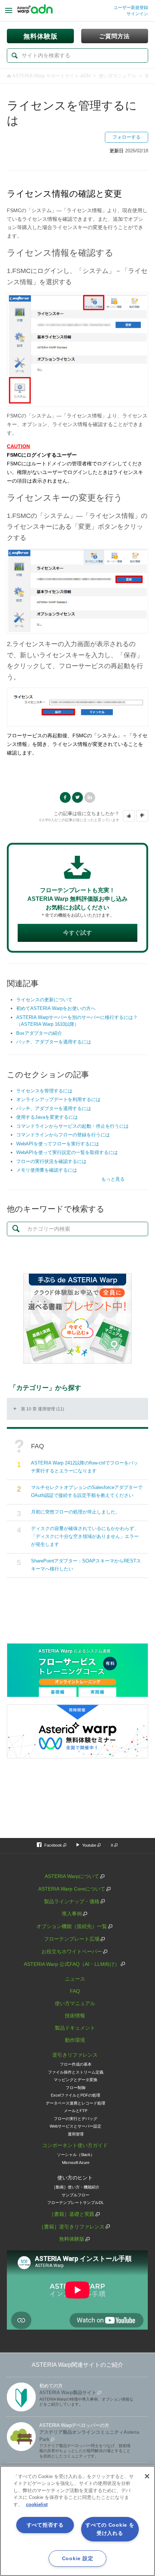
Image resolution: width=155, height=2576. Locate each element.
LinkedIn (90, 797)
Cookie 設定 (77, 2558)
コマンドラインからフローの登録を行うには (63, 1135)
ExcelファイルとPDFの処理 (76, 2095)
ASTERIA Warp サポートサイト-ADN (51, 76)
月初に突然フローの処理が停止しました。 (76, 1512)
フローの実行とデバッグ (76, 2119)
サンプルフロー (76, 2195)
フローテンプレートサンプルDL (76, 2202)
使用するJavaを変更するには (47, 1117)
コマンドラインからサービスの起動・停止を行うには (72, 1126)
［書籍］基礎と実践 (72, 2214)
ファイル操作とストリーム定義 (76, 2072)
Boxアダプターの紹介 (39, 1033)
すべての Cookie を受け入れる (110, 2529)
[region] (77, 2521)
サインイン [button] (137, 14)
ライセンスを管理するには (44, 1091)
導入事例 (72, 1914)
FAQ (75, 1991)
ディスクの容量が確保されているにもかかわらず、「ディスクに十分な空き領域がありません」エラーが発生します (85, 1536)
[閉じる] (147, 2476)
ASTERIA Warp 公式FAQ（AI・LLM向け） (72, 1964)
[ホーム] (35, 11)
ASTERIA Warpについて (72, 1876)
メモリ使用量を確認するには (47, 1170)
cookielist (37, 2505)
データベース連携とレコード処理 (76, 2103)
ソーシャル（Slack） (76, 2155)
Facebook (65, 797)
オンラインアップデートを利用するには (58, 1099)
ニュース (75, 1979)
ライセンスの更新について (44, 1000)
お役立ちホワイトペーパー (72, 1951)
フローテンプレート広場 (72, 1939)
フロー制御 (76, 2088)
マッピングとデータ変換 (76, 2080)
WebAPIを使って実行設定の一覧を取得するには (67, 1152)
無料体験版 (72, 2239)
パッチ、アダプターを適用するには (54, 1042)
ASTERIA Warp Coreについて (72, 1889)
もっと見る (113, 1179)
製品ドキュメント (75, 2028)
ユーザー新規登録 (131, 8)
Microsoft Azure (76, 2163)
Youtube (89, 1845)
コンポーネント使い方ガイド (75, 2145)
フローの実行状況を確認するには (51, 1161)
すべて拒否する (45, 2525)
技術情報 (75, 2016)
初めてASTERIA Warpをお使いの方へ (56, 1008)
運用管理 (76, 2134)
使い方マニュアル (118, 76)
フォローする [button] (127, 137)
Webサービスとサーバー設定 (76, 2126)
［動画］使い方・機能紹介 (76, 2187)
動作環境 (75, 2040)
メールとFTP (76, 2111)
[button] (129, 816)
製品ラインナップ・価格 (72, 1901)
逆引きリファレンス (75, 2055)
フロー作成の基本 (76, 2064)
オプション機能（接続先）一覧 (72, 1926)
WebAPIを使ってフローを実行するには (58, 1144)
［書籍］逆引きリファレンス (72, 2227)
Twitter (77, 797)
